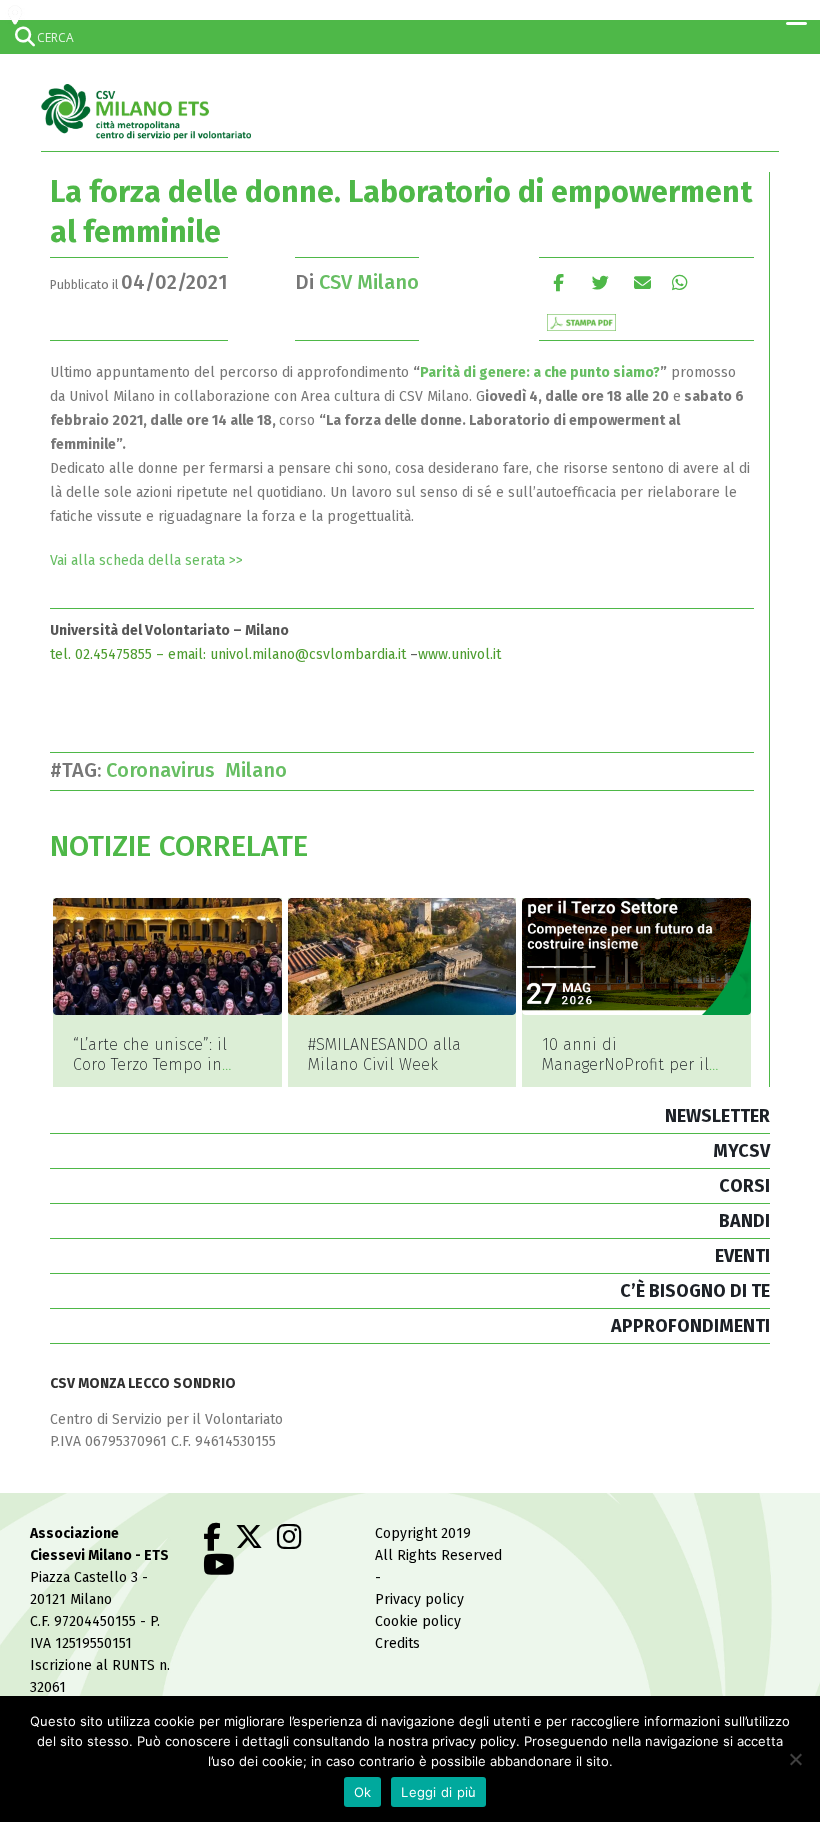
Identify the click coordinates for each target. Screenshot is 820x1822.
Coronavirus (165, 770)
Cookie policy (418, 1621)
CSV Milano (369, 282)
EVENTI (742, 1256)
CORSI (744, 1186)
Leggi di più (438, 1792)
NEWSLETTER (717, 1116)
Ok (363, 1792)
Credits (397, 1643)
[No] (795, 1759)
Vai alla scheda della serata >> (146, 560)
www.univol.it (459, 654)
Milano (261, 770)
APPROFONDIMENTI (690, 1326)
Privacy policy (419, 1599)
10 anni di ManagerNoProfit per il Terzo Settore (625, 1064)
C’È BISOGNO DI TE (695, 1291)
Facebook (558, 282)
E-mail (642, 282)
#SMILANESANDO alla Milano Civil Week (384, 1054)
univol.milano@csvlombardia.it (308, 654)
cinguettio (600, 282)
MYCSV (741, 1151)
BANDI (744, 1221)
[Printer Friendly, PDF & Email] (581, 321)
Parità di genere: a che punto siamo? (540, 372)
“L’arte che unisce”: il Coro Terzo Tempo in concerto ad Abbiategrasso (150, 1074)
